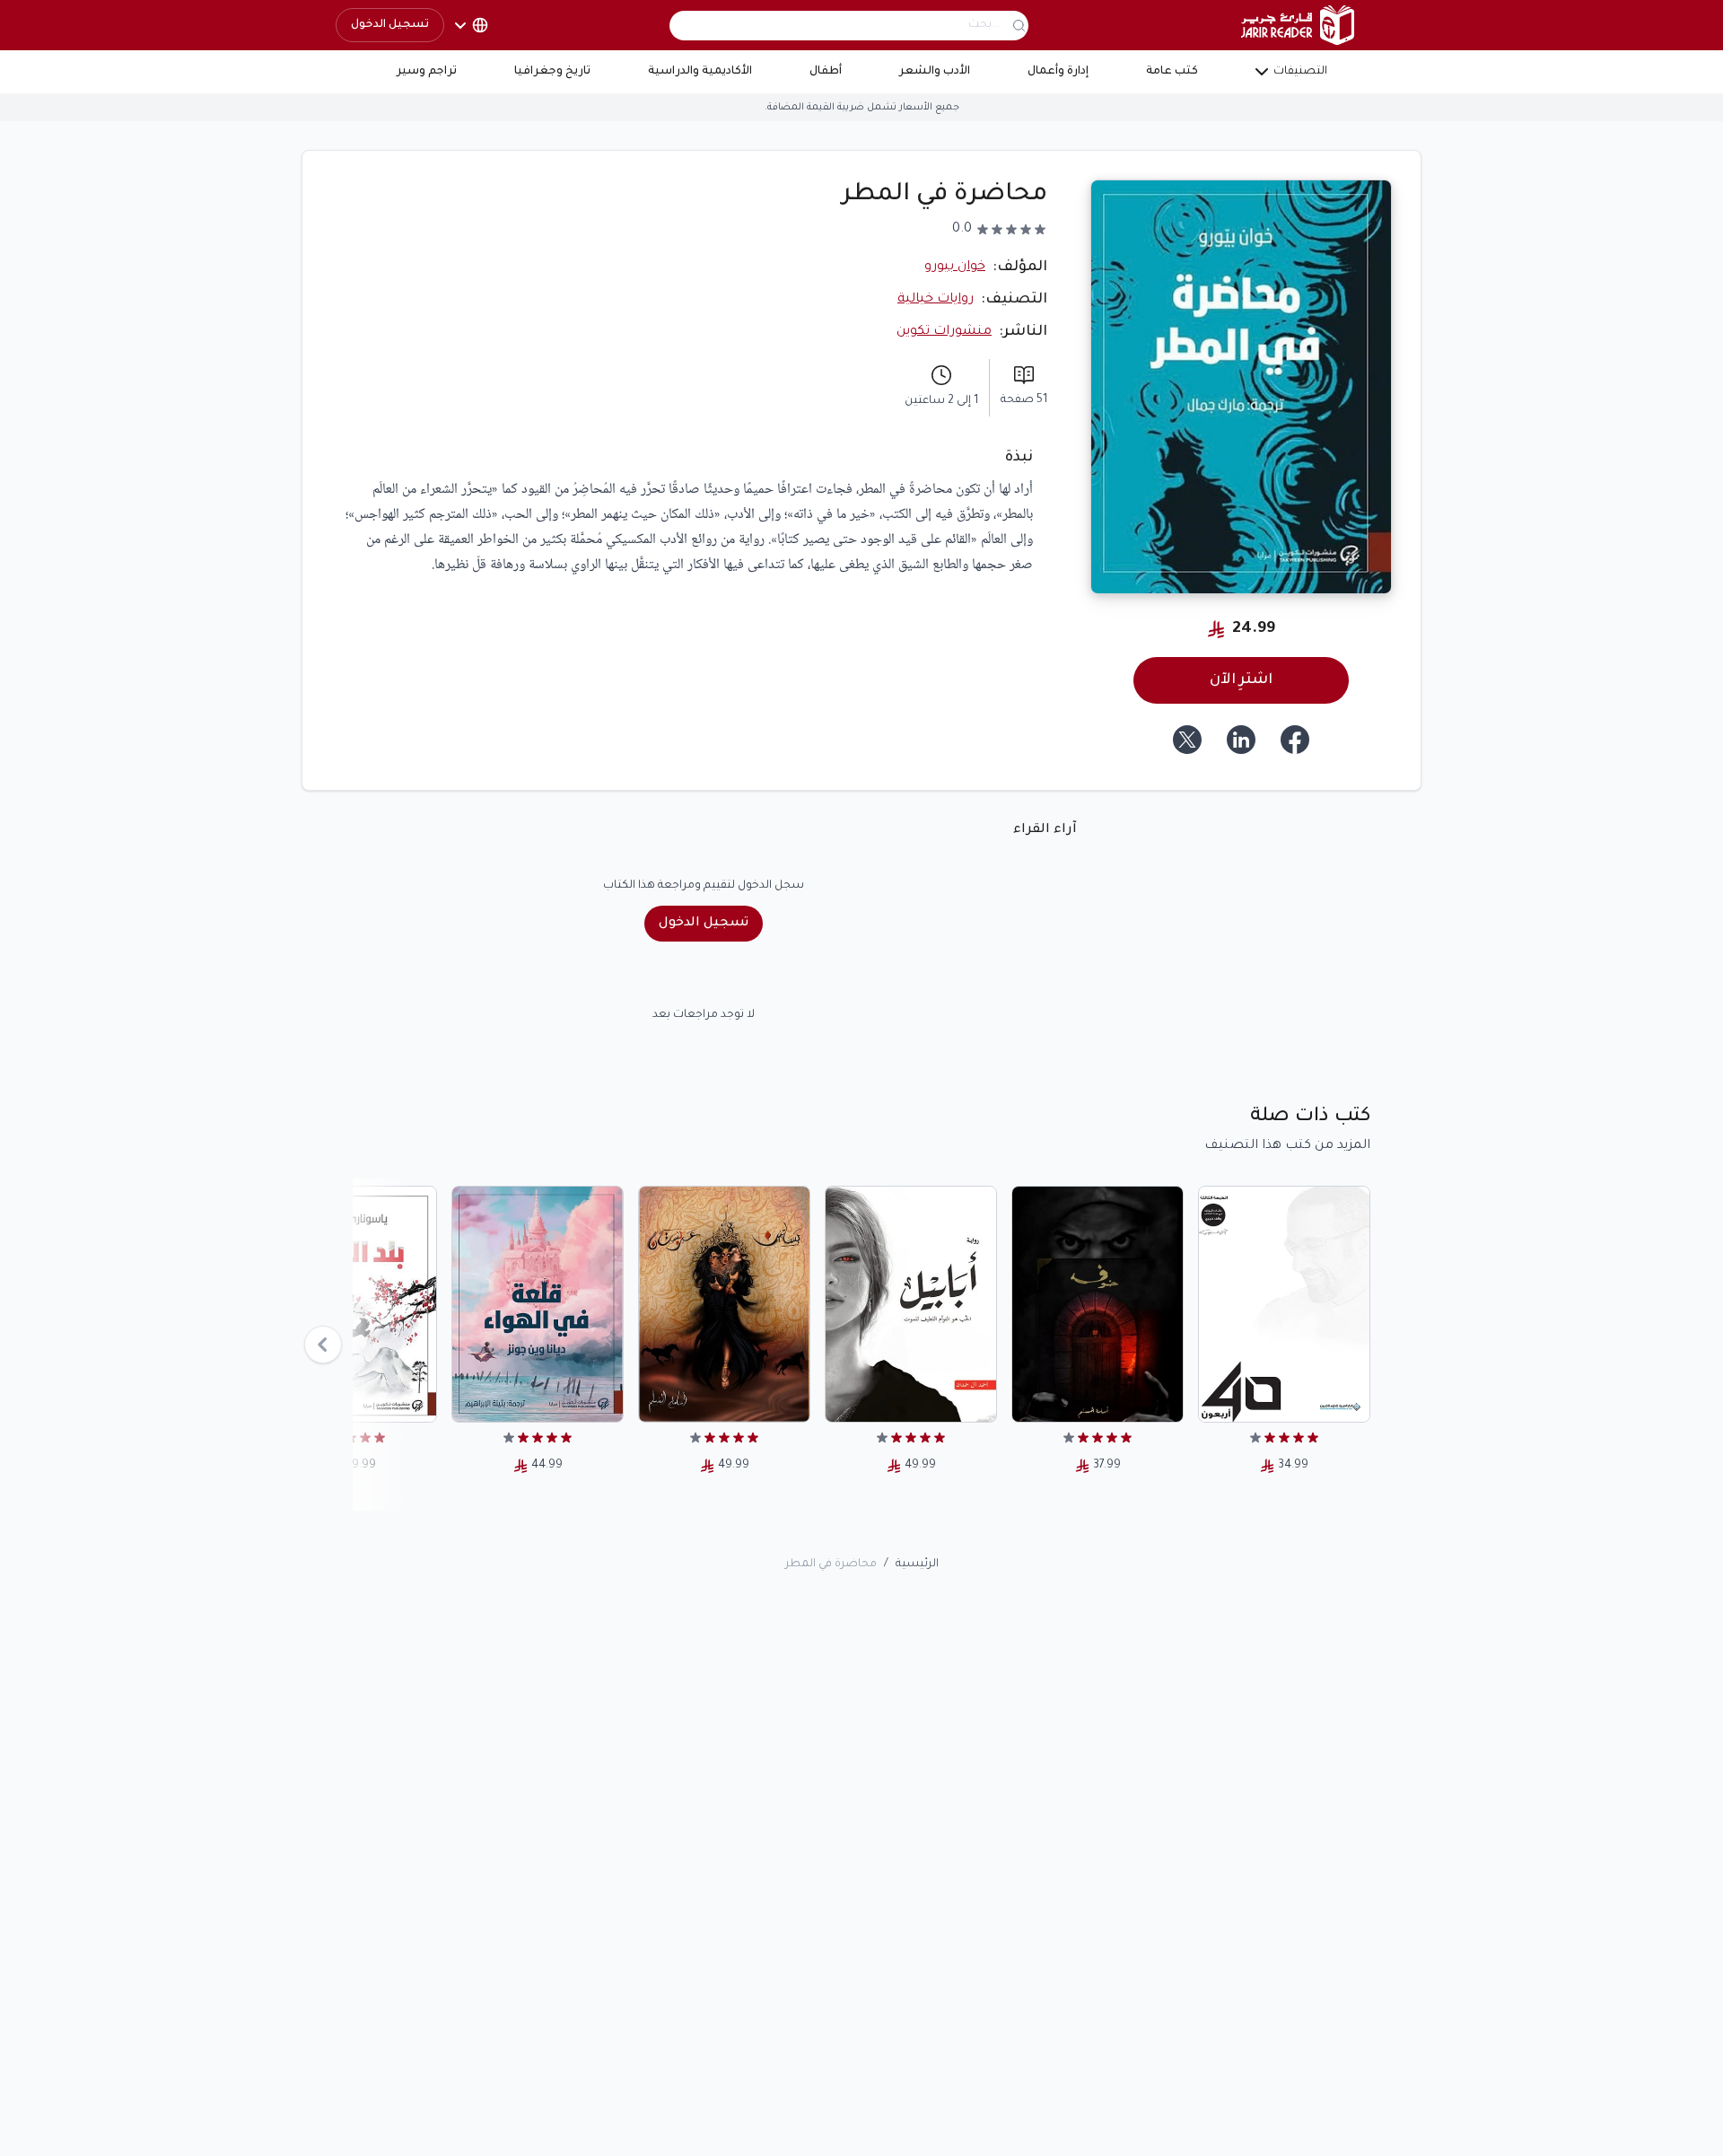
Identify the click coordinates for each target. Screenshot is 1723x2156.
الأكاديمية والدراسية (700, 72)
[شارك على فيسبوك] (1295, 740)
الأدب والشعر (935, 72)
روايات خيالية (936, 300)
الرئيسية (917, 1564)
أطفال (826, 72)
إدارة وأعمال (1058, 72)
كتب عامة (1172, 72)
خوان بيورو (955, 267)
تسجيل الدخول (390, 25)
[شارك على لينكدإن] (1241, 740)
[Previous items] (323, 1345)
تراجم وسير (427, 72)
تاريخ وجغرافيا (552, 72)
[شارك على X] (1187, 740)
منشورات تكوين (944, 332)
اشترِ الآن (1241, 680)
